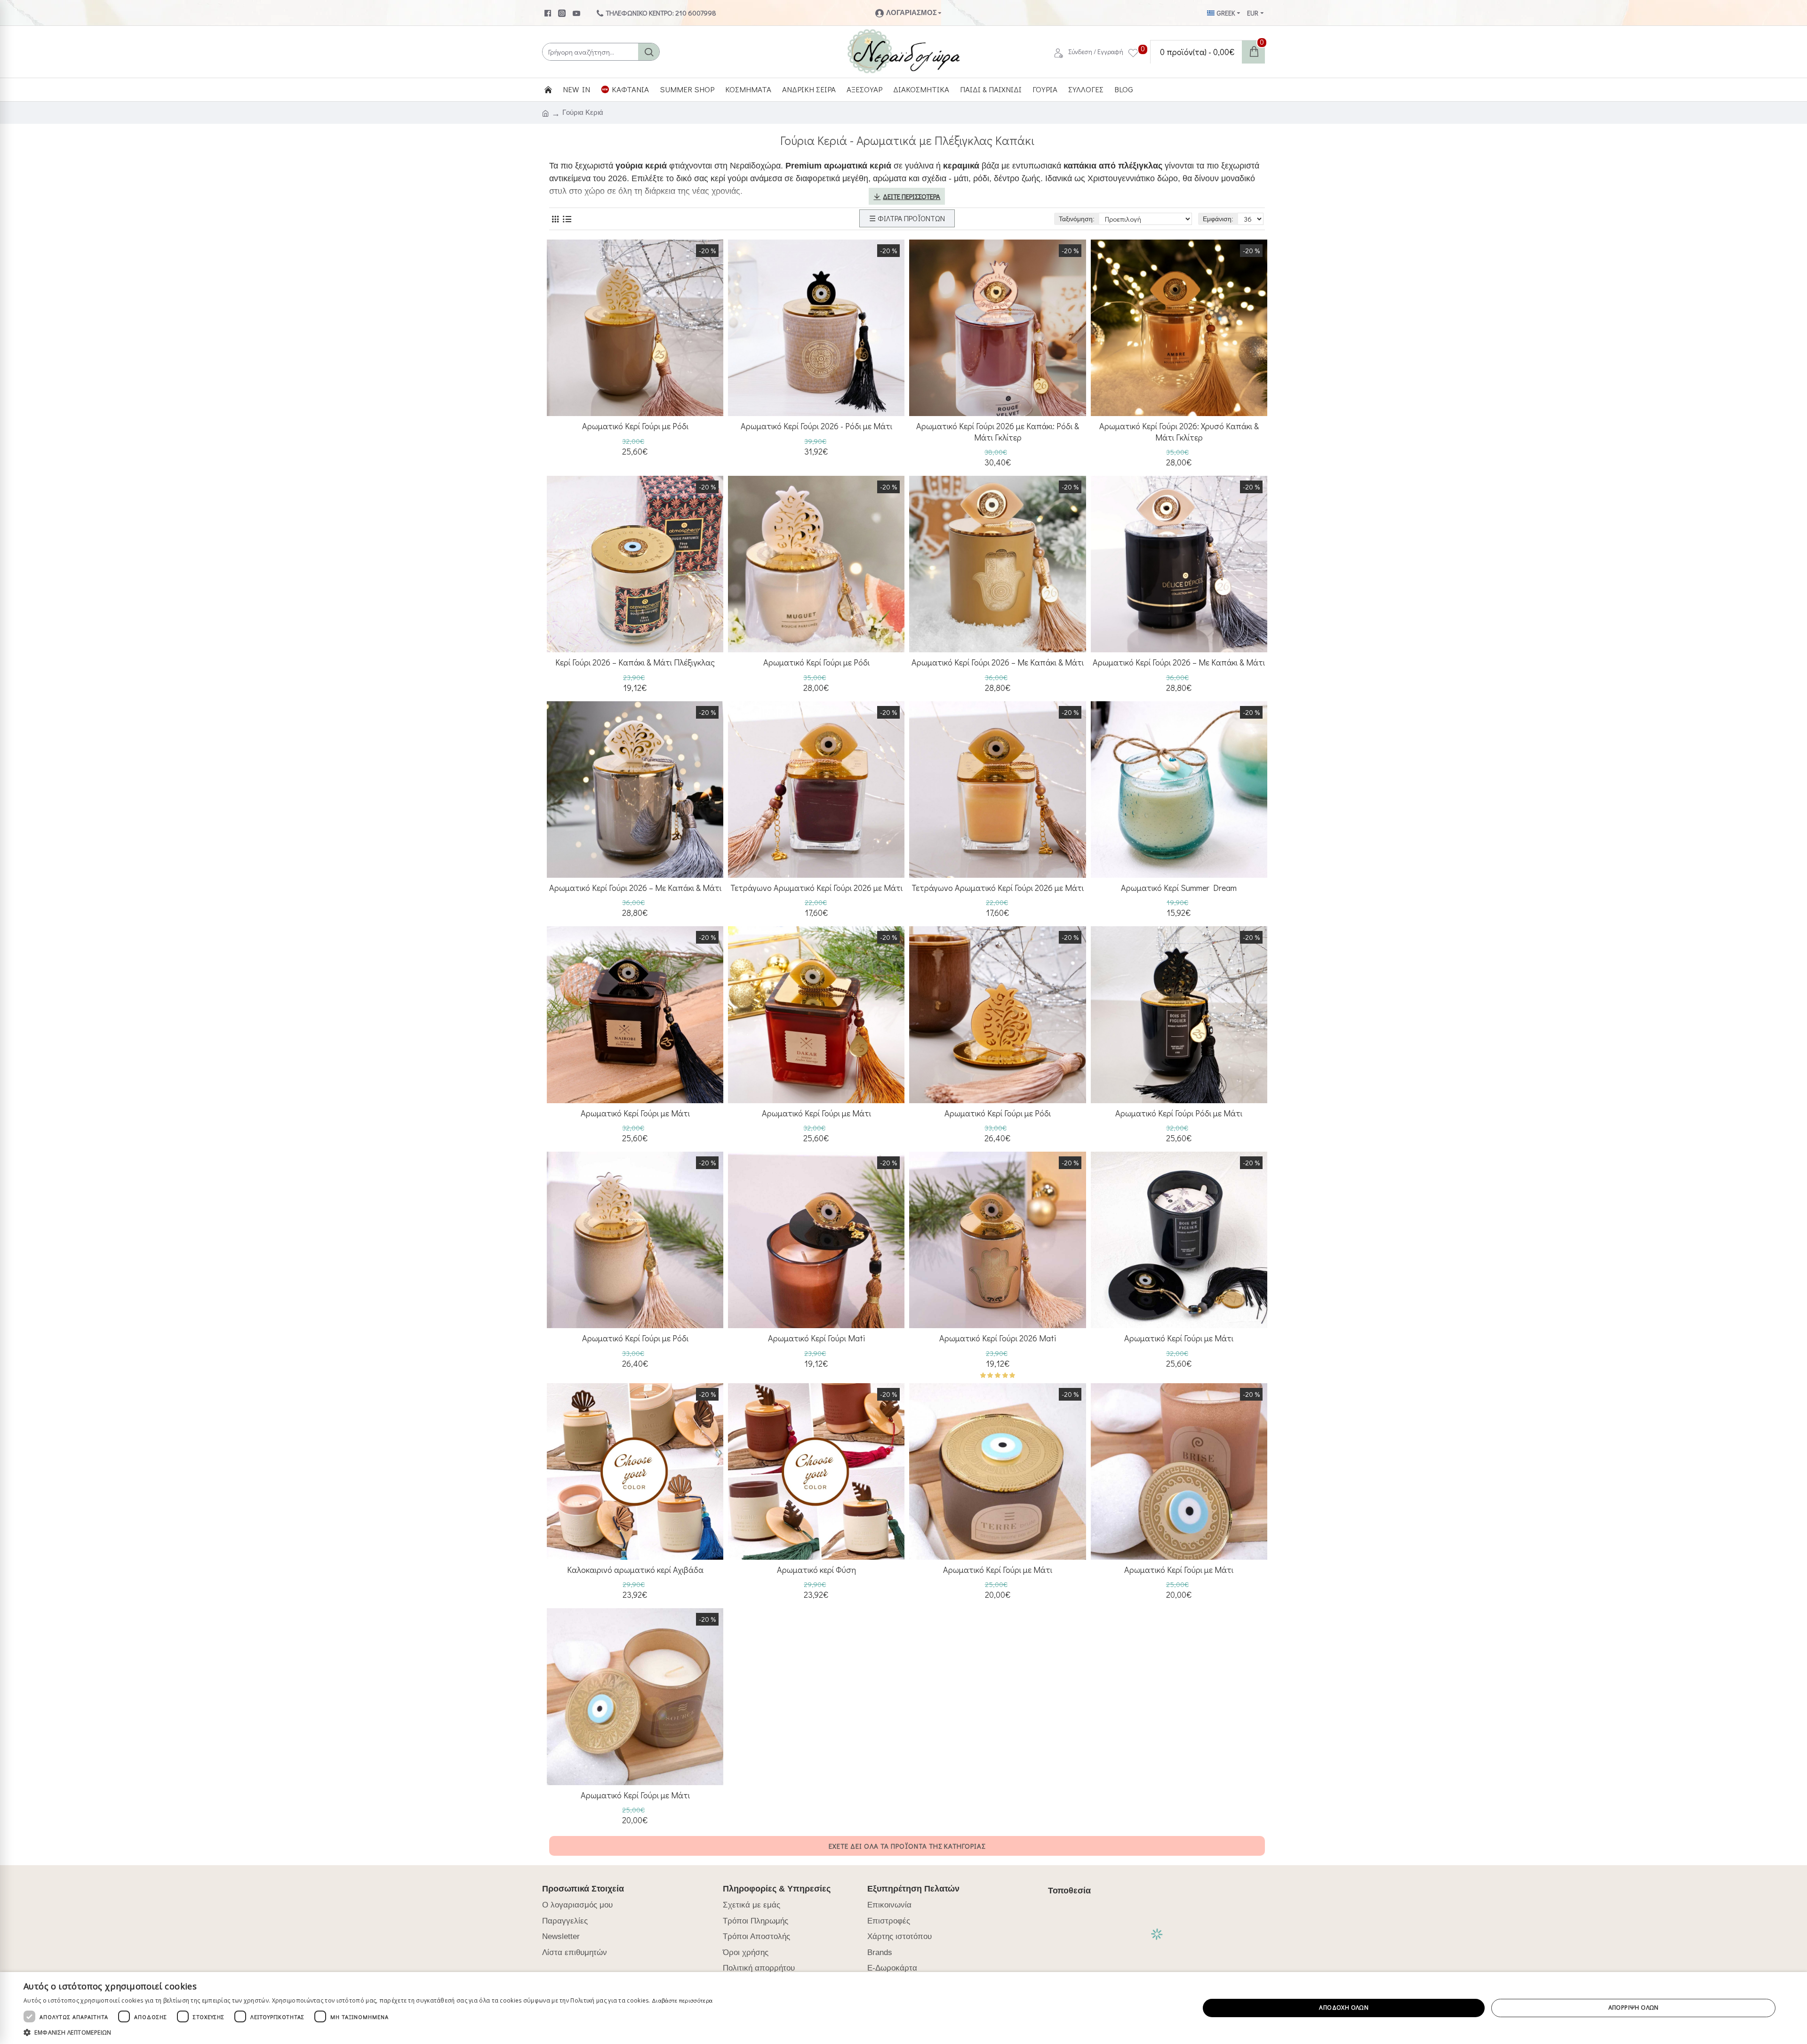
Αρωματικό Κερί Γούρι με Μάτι (635, 1113)
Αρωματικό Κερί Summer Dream (1179, 888)
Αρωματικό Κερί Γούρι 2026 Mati (998, 1338)
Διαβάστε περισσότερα (682, 2000)
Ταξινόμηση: (1077, 219)
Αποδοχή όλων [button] (1344, 2008)
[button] (368, 2032)
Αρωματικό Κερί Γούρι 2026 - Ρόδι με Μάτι (816, 426)
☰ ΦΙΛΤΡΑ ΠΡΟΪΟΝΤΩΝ (907, 218)
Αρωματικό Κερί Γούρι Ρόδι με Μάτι (1179, 1113)
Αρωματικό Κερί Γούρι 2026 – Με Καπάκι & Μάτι (998, 662)
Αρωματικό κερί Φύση (816, 1570)
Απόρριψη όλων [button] (1634, 2008)
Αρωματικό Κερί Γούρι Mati (816, 1338)
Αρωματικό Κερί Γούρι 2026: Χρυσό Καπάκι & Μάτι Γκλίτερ (1179, 432)
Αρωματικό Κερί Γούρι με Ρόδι (635, 426)
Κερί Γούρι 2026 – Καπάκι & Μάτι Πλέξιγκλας (635, 662)
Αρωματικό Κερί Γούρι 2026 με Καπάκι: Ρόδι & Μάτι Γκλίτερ (998, 432)
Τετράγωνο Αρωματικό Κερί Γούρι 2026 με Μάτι (816, 888)
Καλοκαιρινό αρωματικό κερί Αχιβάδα (635, 1570)
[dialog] (903, 2008)
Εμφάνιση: (1218, 219)
